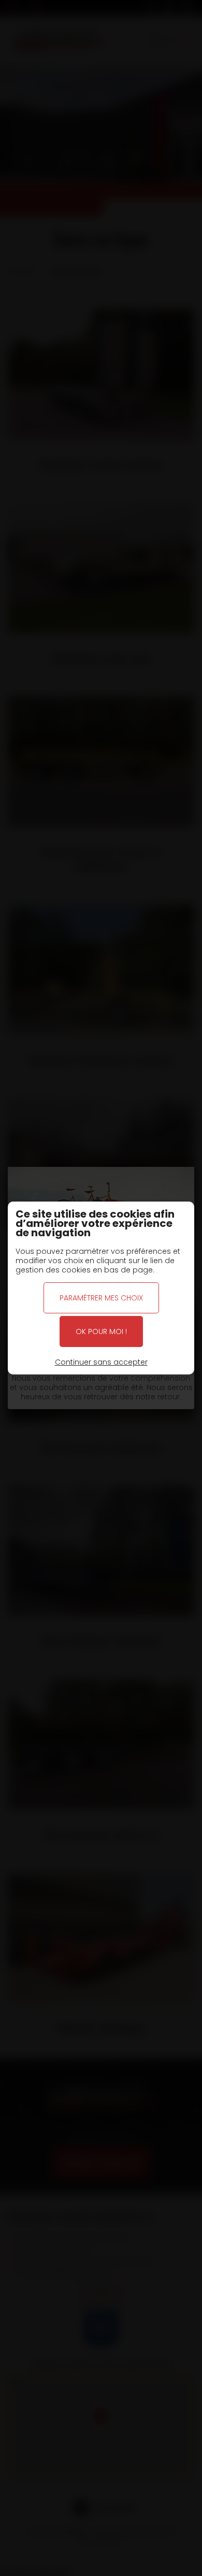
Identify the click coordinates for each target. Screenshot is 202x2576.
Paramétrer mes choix (101, 1298)
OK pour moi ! (101, 1331)
